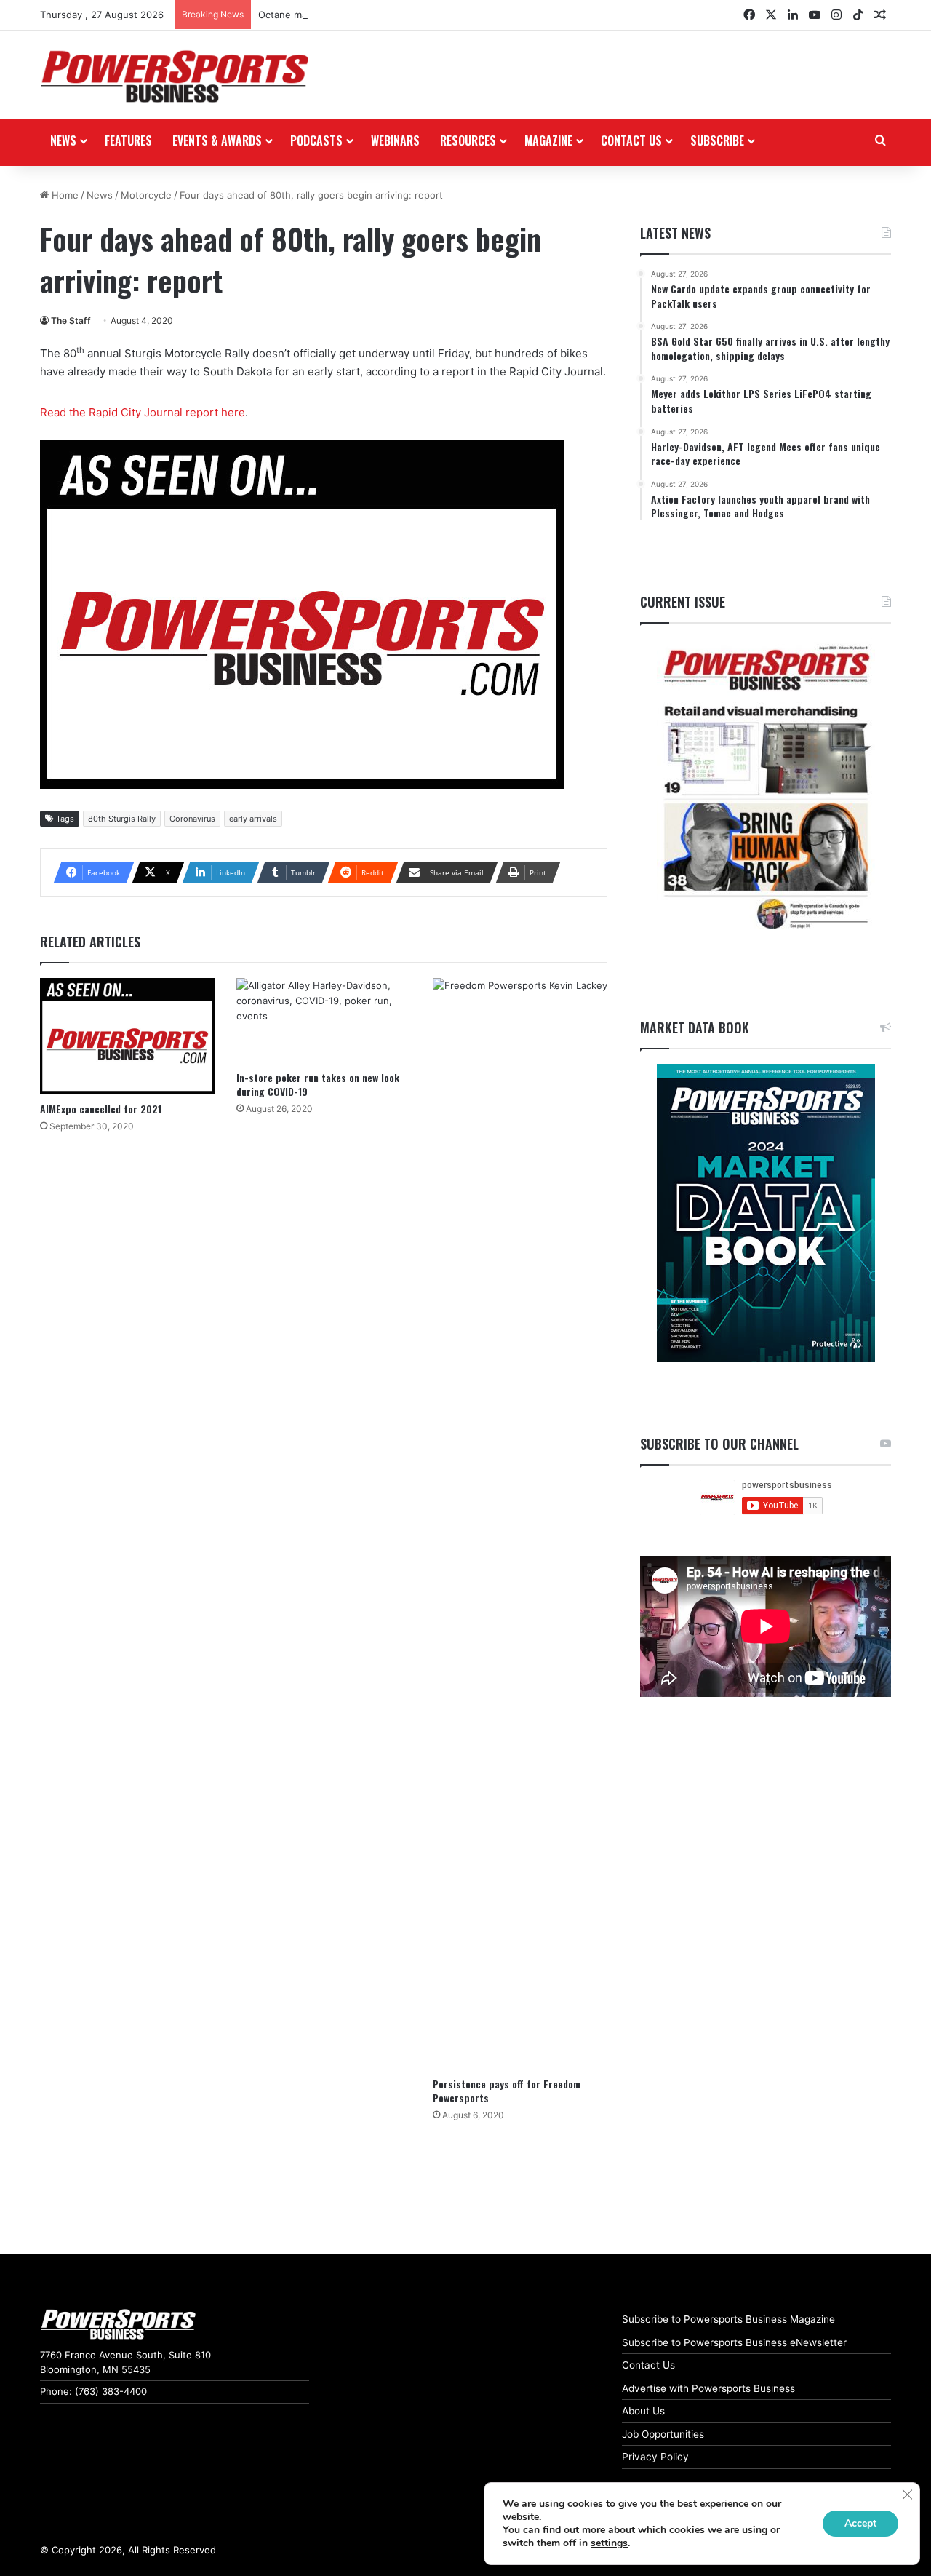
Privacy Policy (655, 2457)
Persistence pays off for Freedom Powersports (507, 2091)
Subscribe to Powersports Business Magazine (728, 2319)
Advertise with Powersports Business (708, 2388)
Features (128, 140)
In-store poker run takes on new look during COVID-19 (318, 1084)
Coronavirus (192, 819)
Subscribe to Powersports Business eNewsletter (734, 2342)
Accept (860, 2523)
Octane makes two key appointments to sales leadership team (400, 15)
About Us (643, 2411)
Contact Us (648, 2365)
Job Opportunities (663, 2434)
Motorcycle (146, 195)
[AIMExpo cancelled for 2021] (127, 1036)
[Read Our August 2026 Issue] (766, 788)
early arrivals (253, 819)
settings (609, 2543)
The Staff (71, 321)
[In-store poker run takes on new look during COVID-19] (324, 1020)
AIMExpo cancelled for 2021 (101, 1109)
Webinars (395, 140)
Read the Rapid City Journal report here (143, 412)
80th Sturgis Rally (122, 819)
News (63, 140)
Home (64, 195)
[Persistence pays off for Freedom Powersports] (520, 1524)
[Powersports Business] (175, 76)
